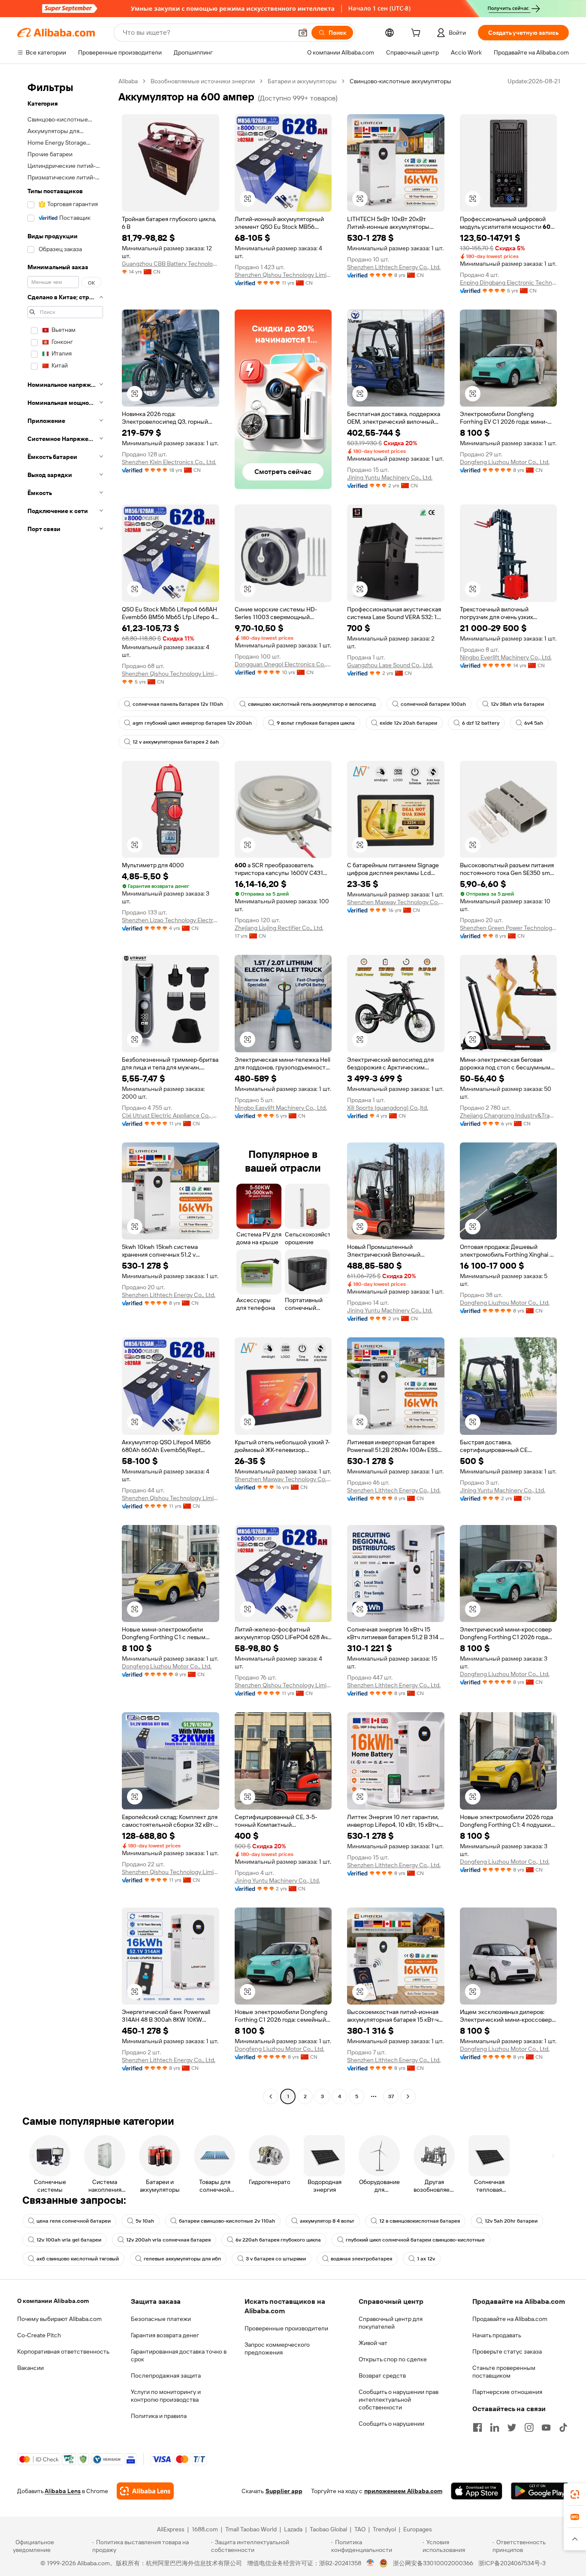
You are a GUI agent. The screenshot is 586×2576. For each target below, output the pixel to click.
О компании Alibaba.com (53, 2301)
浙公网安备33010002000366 (433, 2563)
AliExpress (171, 2529)
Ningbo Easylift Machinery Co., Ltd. (281, 1108)
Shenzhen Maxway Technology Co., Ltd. (396, 902)
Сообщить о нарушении (391, 2424)
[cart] (417, 34)
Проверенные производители (286, 2328)
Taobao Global (328, 2529)
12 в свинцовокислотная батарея (420, 2221)
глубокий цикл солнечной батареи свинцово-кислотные (415, 2240)
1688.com (205, 2529)
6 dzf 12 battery (481, 723)
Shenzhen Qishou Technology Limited (283, 275)
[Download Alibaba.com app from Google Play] (540, 2491)
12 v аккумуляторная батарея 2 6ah (176, 742)
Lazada (293, 2529)
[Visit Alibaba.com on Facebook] (477, 2427)
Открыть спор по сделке (393, 2359)
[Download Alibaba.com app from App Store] (477, 2491)
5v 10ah (145, 2221)
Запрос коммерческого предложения (277, 2348)
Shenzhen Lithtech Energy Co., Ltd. (394, 267)
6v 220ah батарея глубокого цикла (278, 2240)
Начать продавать (497, 2335)
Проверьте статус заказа (507, 2351)
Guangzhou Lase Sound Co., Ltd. (390, 665)
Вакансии (30, 2368)
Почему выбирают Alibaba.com (59, 2319)
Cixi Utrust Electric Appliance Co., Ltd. (171, 1115)
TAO (360, 2529)
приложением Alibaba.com (403, 2491)
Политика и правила (159, 2416)
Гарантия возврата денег (165, 2335)
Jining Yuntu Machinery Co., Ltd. (390, 477)
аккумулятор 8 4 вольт (327, 2221)
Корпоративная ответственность (63, 2351)
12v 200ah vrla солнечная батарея (168, 2240)
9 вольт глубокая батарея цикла (316, 723)
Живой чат (373, 2343)
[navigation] (65, 1090)
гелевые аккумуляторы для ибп (182, 2259)
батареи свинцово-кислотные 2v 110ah (227, 2221)
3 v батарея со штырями (276, 2259)
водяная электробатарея (361, 2259)
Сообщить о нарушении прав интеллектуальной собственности (399, 2400)
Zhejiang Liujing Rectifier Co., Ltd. (279, 928)
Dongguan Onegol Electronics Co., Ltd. (283, 664)
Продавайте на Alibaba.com (510, 2319)
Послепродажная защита (166, 2376)
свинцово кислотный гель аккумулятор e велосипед (312, 704)
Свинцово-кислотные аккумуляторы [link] (400, 81)
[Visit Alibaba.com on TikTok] (563, 2427)
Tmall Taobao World (251, 2529)
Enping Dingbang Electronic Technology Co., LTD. (509, 283)
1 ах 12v (426, 2259)
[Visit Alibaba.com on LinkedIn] (495, 2427)
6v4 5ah (534, 723)
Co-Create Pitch (39, 2335)
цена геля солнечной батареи (74, 2221)
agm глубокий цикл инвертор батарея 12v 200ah (192, 723)
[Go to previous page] (271, 2096)
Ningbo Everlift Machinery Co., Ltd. (506, 657)
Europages (418, 2529)
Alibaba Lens (63, 2491)
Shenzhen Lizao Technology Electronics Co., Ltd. (171, 920)
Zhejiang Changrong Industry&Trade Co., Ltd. (509, 1115)
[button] (303, 33)
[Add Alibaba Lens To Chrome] (145, 2491)
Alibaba (128, 81)
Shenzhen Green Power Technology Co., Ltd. (509, 928)
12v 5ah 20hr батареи (511, 2221)
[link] (575, 2494)
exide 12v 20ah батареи (408, 723)
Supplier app (284, 2491)
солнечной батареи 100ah (433, 704)
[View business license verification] (370, 2563)
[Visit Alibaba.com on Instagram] (529, 2427)
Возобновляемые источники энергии (203, 81)
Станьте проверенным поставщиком (504, 2372)
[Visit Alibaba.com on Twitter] (512, 2427)
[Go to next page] (408, 2096)
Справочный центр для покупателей (391, 2323)
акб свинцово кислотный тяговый (78, 2259)
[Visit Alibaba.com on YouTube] (546, 2427)
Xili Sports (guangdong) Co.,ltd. (388, 1108)
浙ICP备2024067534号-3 (512, 2563)
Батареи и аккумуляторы (302, 81)
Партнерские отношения (507, 2392)
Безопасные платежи (161, 2319)
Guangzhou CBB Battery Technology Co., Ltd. (171, 264)
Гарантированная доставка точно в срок (179, 2355)
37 (391, 2096)
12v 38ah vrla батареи (517, 704)
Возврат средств (382, 2376)
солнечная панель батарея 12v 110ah (178, 704)
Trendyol (384, 2529)
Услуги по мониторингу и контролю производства (166, 2396)
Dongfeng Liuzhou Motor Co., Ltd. (505, 462)
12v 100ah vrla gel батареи (69, 2240)
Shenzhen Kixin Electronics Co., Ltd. (169, 462)
